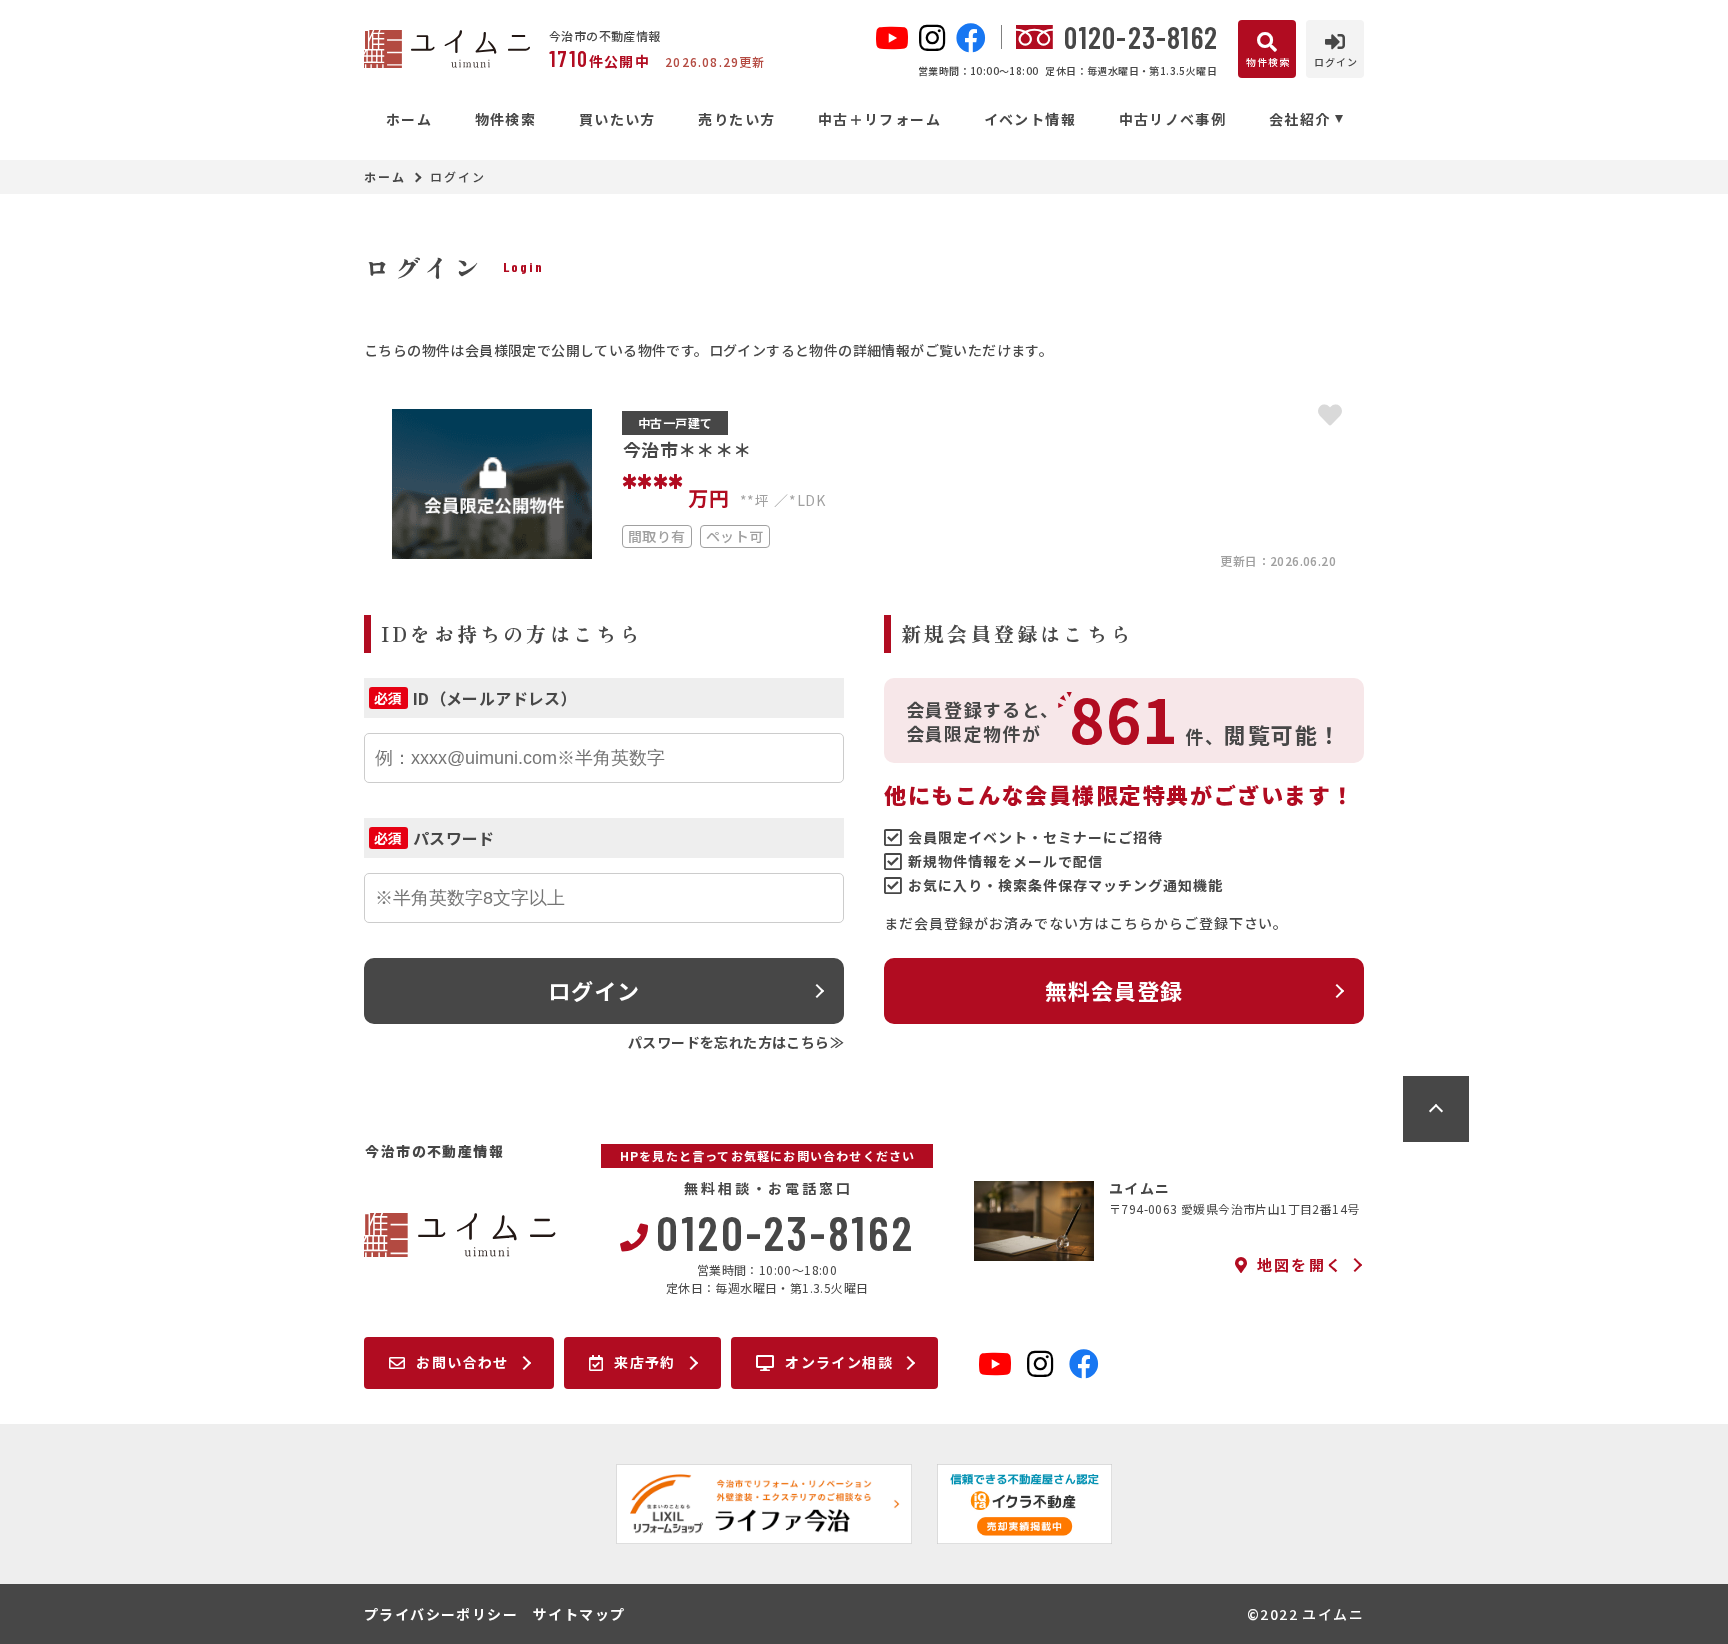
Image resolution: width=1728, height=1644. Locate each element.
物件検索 (505, 119)
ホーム (409, 119)
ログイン (594, 990)
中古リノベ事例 (1172, 119)
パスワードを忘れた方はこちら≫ (736, 1042)
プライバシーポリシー (441, 1614)
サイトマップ (579, 1614)
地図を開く (1300, 1265)
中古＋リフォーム (879, 119)
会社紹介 (1300, 119)
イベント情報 (1030, 119)
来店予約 (645, 1362)
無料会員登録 (1114, 990)
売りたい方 (736, 119)
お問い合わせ (462, 1362)
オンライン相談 (839, 1362)
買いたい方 (617, 119)
